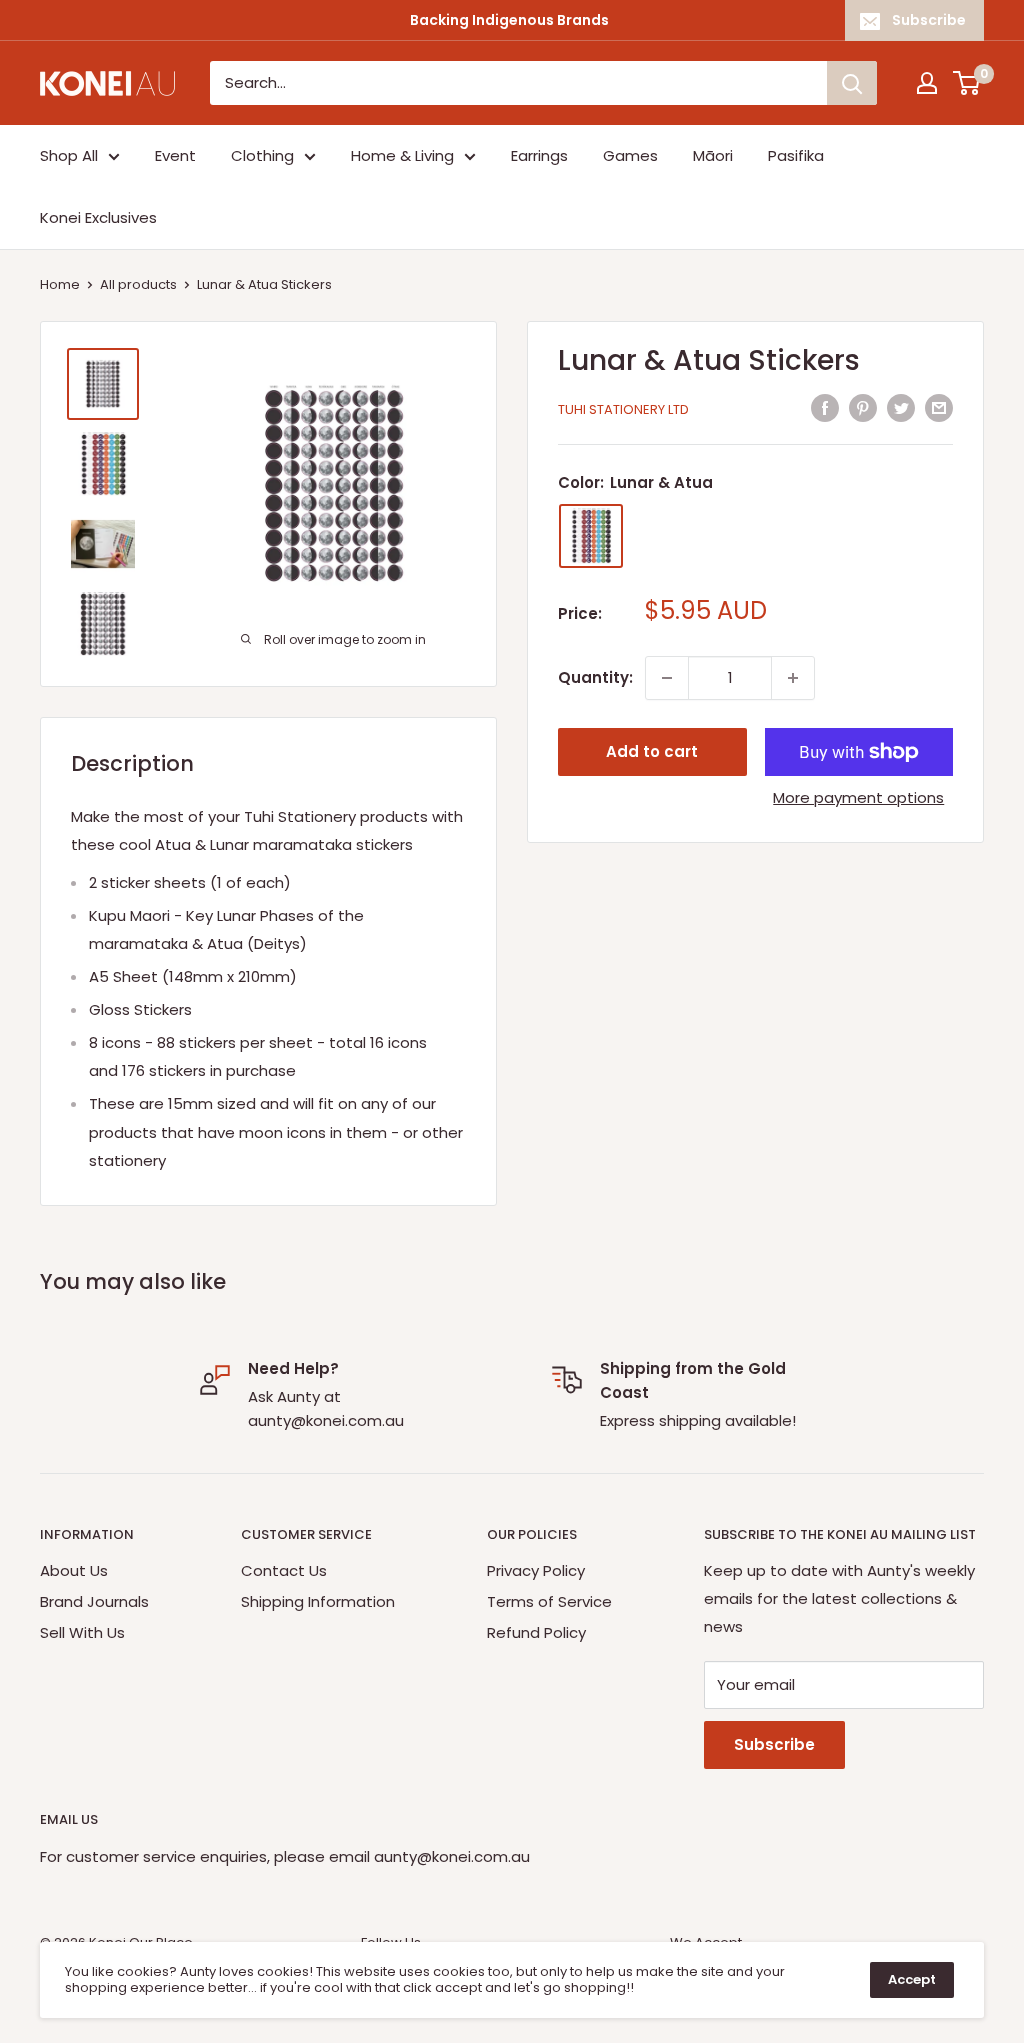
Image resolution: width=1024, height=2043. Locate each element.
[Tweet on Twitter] (901, 407)
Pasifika (796, 155)
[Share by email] (939, 407)
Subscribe (929, 20)
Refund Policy (536, 1632)
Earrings (539, 155)
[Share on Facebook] (825, 407)
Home (60, 284)
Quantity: (595, 677)
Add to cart (652, 751)
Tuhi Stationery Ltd (623, 409)
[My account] (927, 83)
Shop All (69, 155)
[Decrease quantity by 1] (667, 678)
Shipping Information (318, 1601)
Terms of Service (549, 1601)
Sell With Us (82, 1632)
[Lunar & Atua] (591, 536)
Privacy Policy (536, 1570)
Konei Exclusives (98, 217)
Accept (912, 1979)
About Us (74, 1570)
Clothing (262, 155)
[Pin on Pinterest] (863, 407)
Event (175, 155)
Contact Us (284, 1570)
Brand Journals (94, 1601)
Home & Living (402, 155)
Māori (713, 155)
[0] (967, 83)
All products (138, 284)
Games (630, 155)
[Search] (852, 83)
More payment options (858, 797)
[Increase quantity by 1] (793, 678)
